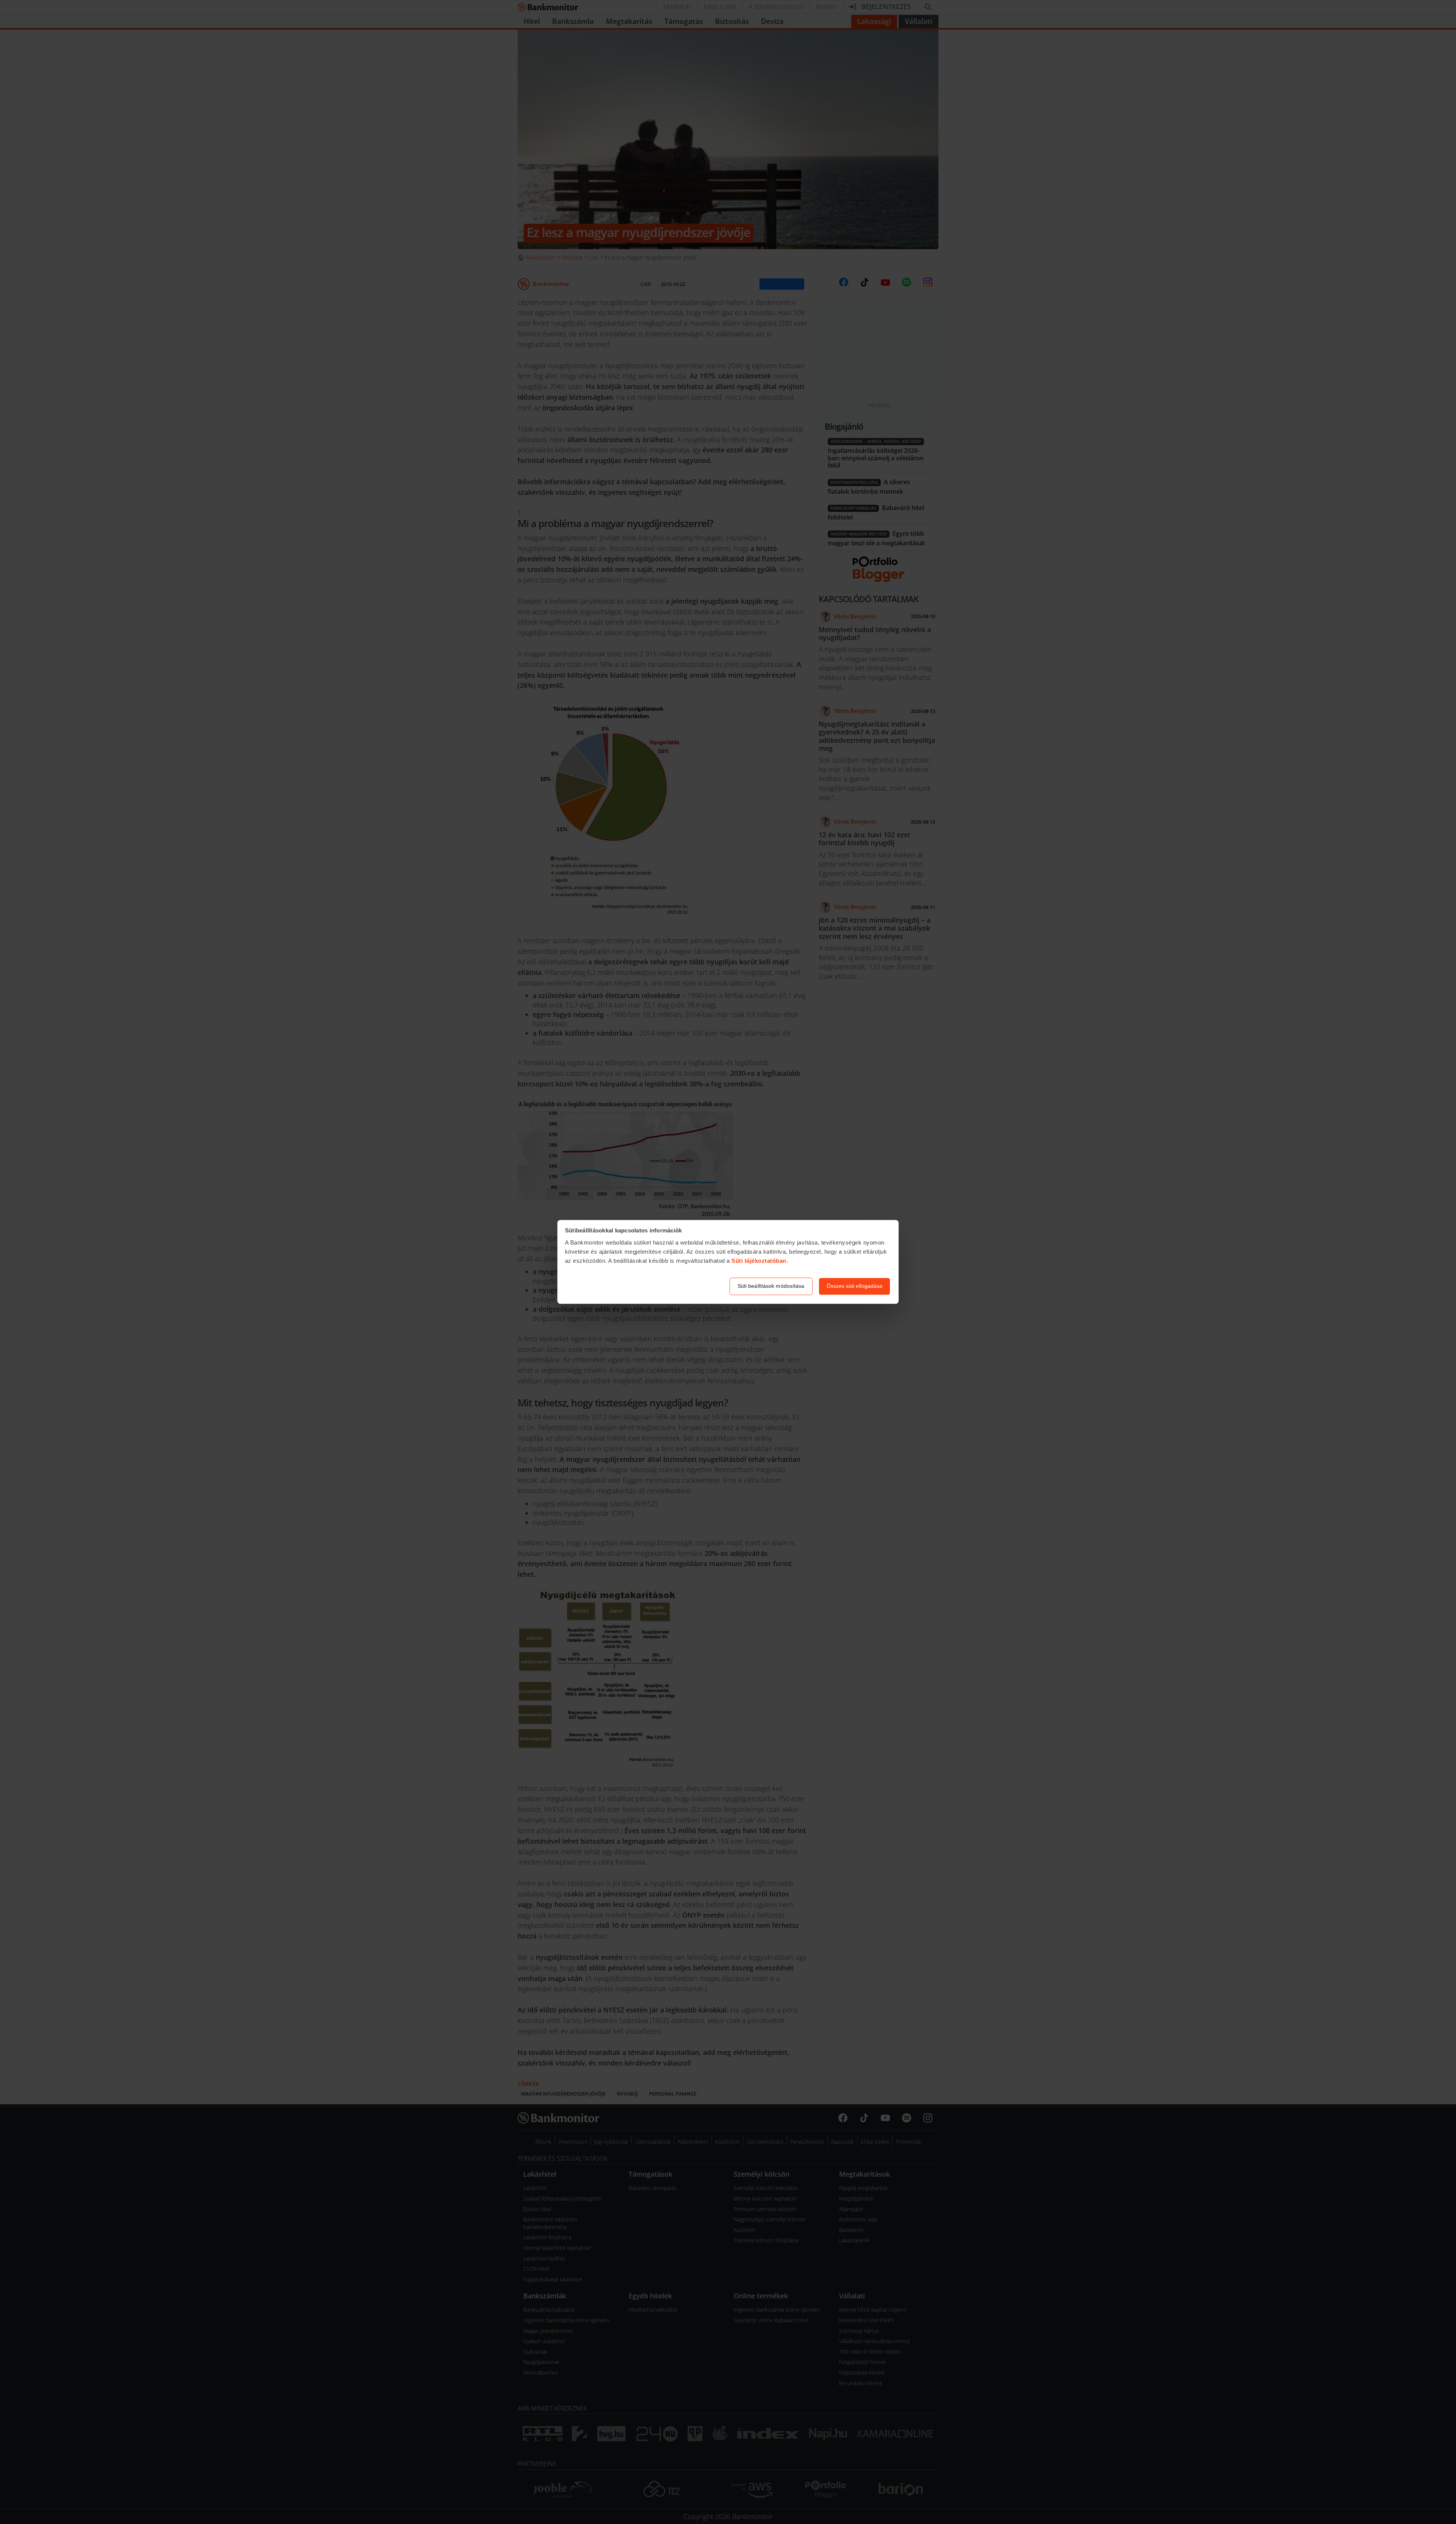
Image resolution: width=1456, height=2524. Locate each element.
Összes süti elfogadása (854, 1286)
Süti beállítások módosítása (771, 1286)
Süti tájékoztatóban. (760, 1261)
